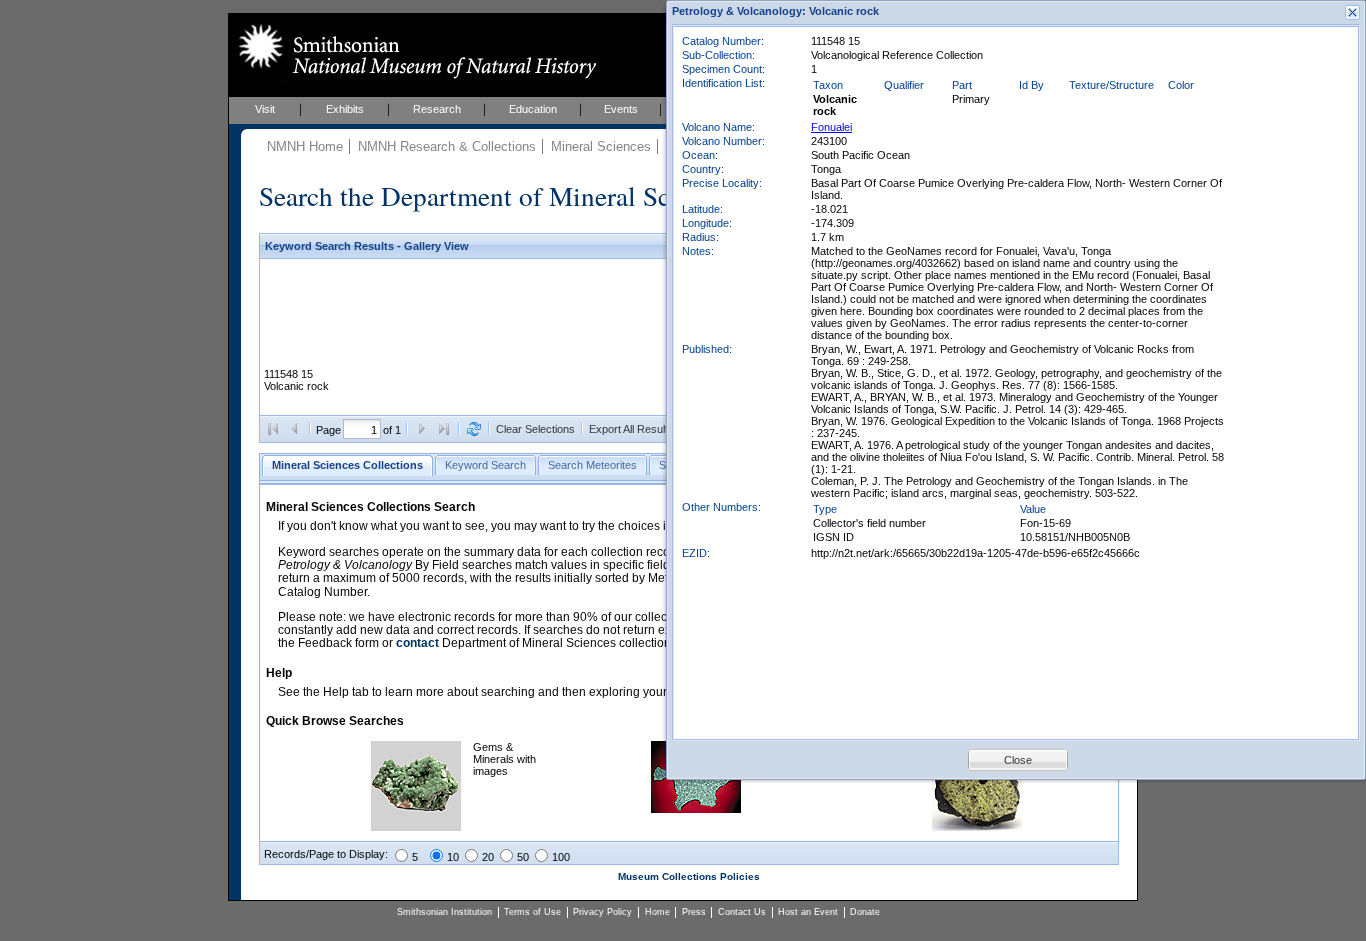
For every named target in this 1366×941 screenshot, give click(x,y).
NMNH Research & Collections (447, 146)
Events (621, 109)
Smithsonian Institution (444, 912)
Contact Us (742, 912)
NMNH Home (305, 146)
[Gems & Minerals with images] (416, 827)
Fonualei (831, 127)
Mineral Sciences (601, 146)
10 (453, 857)
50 (523, 857)
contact (417, 643)
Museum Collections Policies (689, 876)
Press (694, 912)
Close (1018, 760)
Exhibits (345, 109)
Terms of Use (532, 912)
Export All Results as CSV (651, 429)
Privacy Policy (602, 912)
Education (533, 109)
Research (437, 109)
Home (657, 912)
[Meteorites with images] (696, 809)
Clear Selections (535, 429)
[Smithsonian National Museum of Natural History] (413, 51)
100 (561, 857)
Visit (265, 109)
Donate (865, 912)
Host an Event (808, 912)
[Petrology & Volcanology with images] (977, 827)
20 (488, 857)
